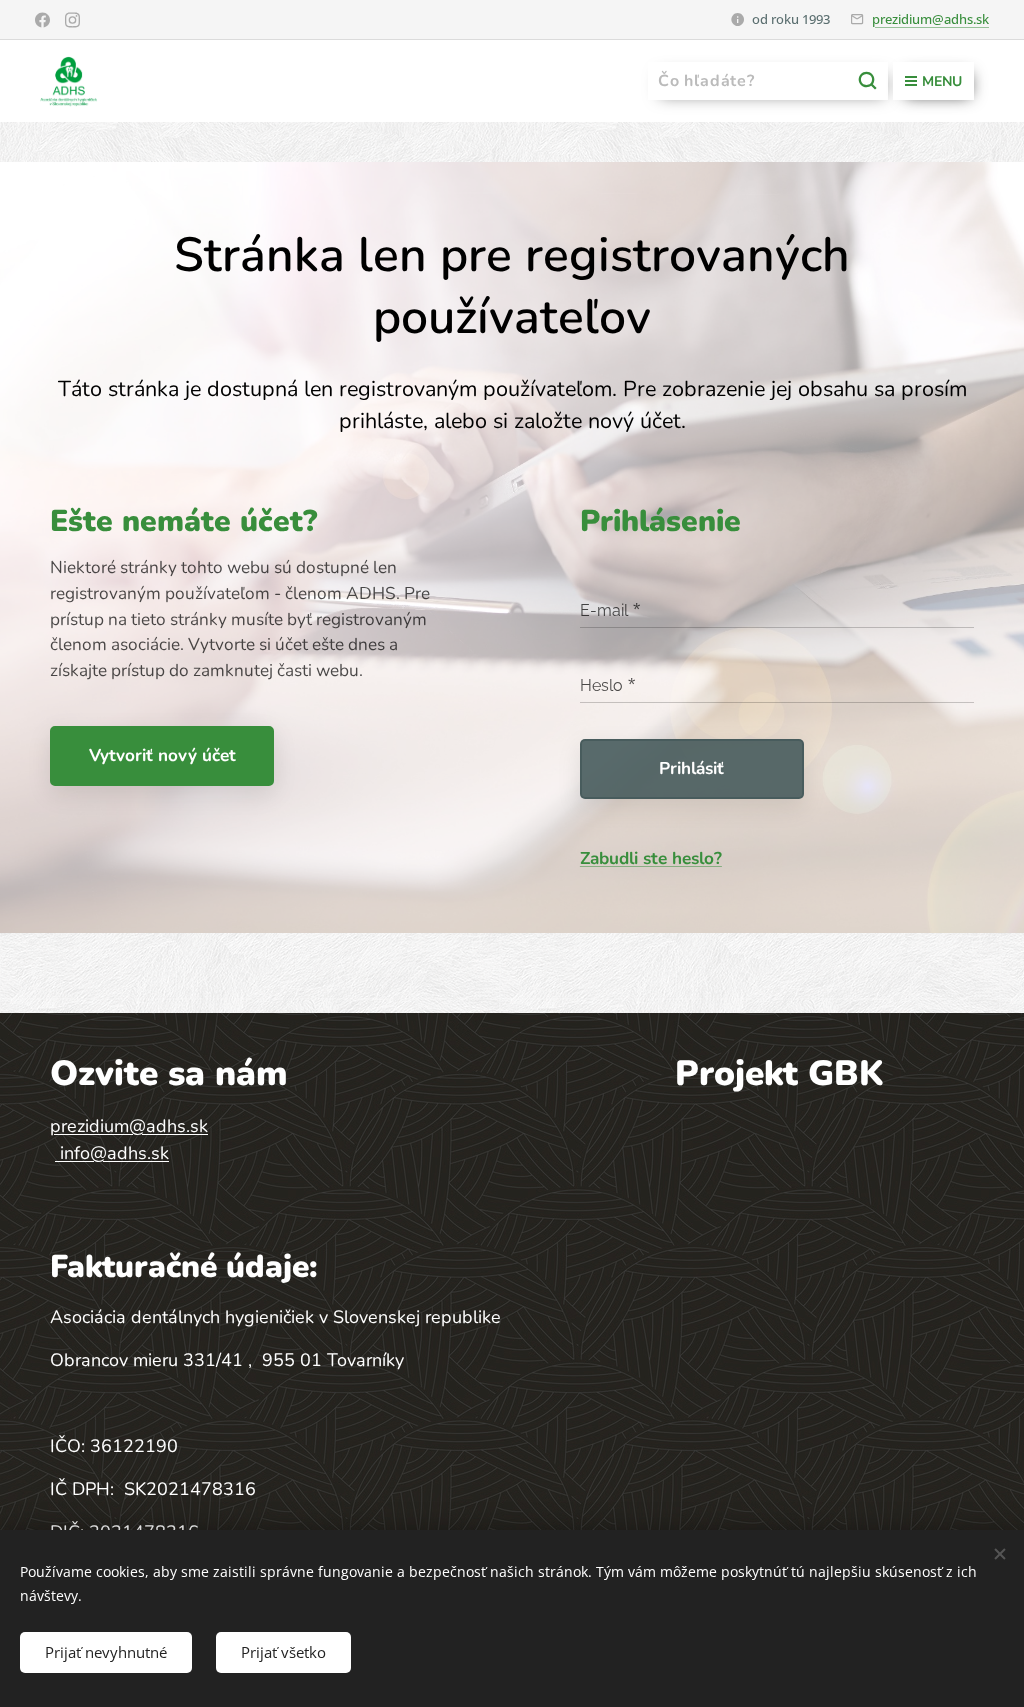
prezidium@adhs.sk (930, 19)
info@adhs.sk (114, 1153)
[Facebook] (42, 20)
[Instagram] (72, 20)
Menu (942, 81)
